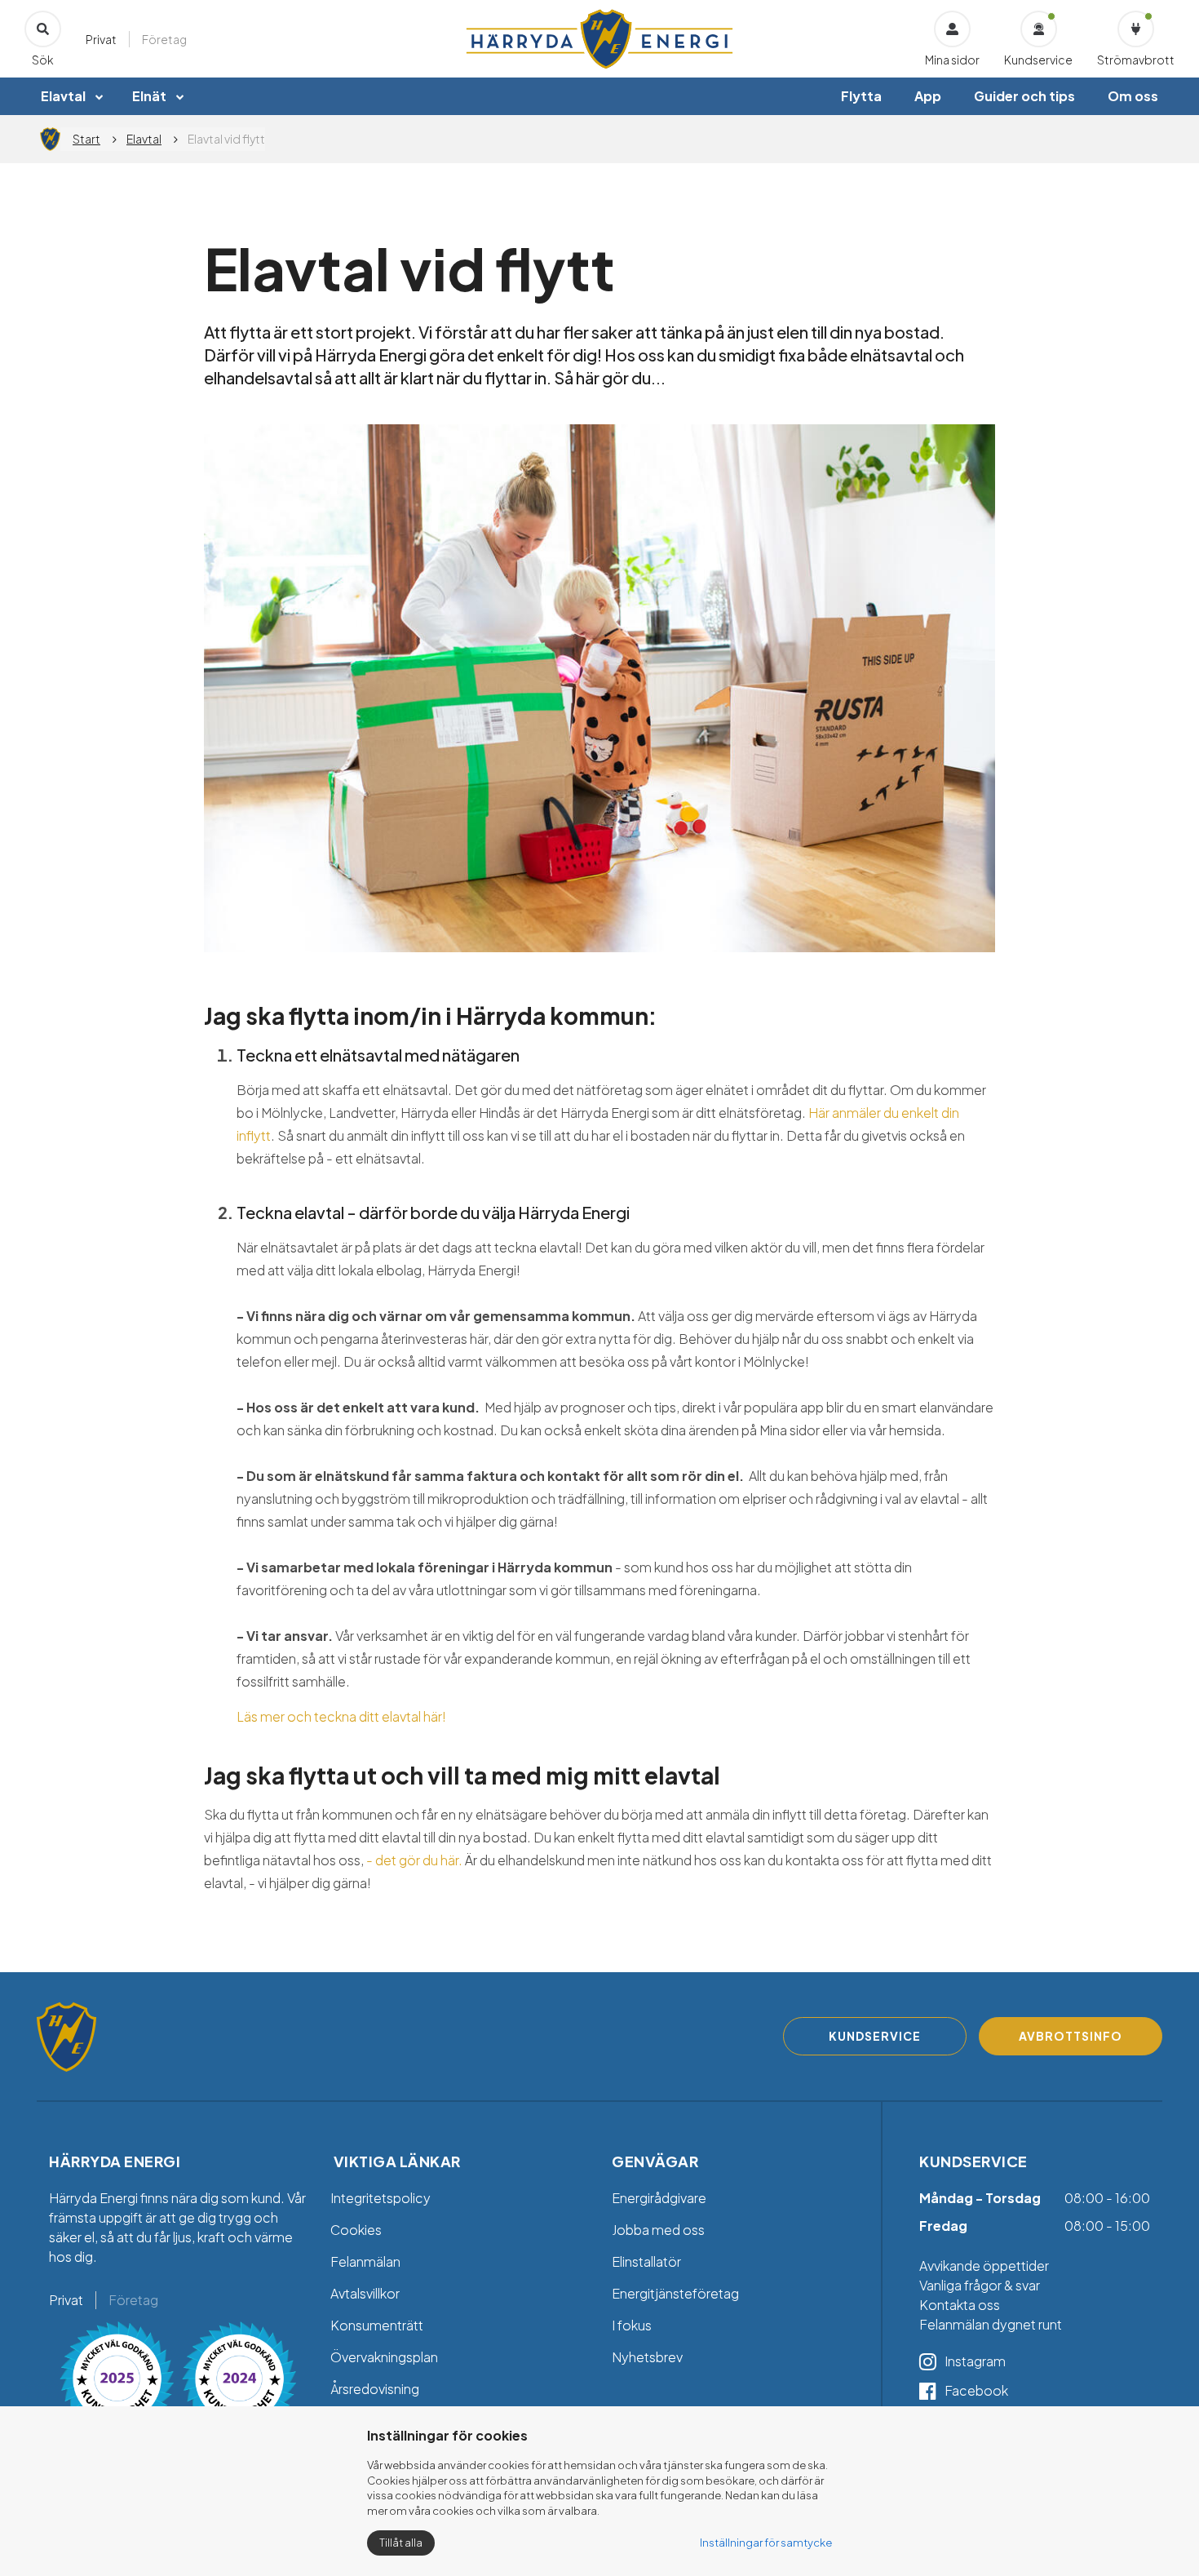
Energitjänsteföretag (675, 2293)
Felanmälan (365, 2261)
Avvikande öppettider (984, 2266)
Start (86, 139)
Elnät (149, 96)
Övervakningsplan (384, 2357)
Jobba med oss (658, 2230)
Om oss (1133, 96)
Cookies (356, 2230)
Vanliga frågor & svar (981, 2285)
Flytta (861, 96)
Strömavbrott (1136, 60)
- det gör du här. (413, 1860)
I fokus (632, 2325)
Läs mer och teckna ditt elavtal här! (341, 1716)
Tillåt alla (401, 2543)
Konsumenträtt (377, 2325)
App (928, 96)
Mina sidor (952, 60)
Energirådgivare (659, 2198)
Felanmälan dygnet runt (991, 2324)
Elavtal (63, 96)
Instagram (975, 2361)
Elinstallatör (646, 2261)
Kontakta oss (960, 2305)
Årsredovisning (375, 2389)
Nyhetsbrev (647, 2357)
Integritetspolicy (380, 2198)
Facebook (976, 2390)
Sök (43, 60)
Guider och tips (1024, 96)
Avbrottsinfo (1071, 2036)
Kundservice (1038, 60)
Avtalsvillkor (365, 2293)
